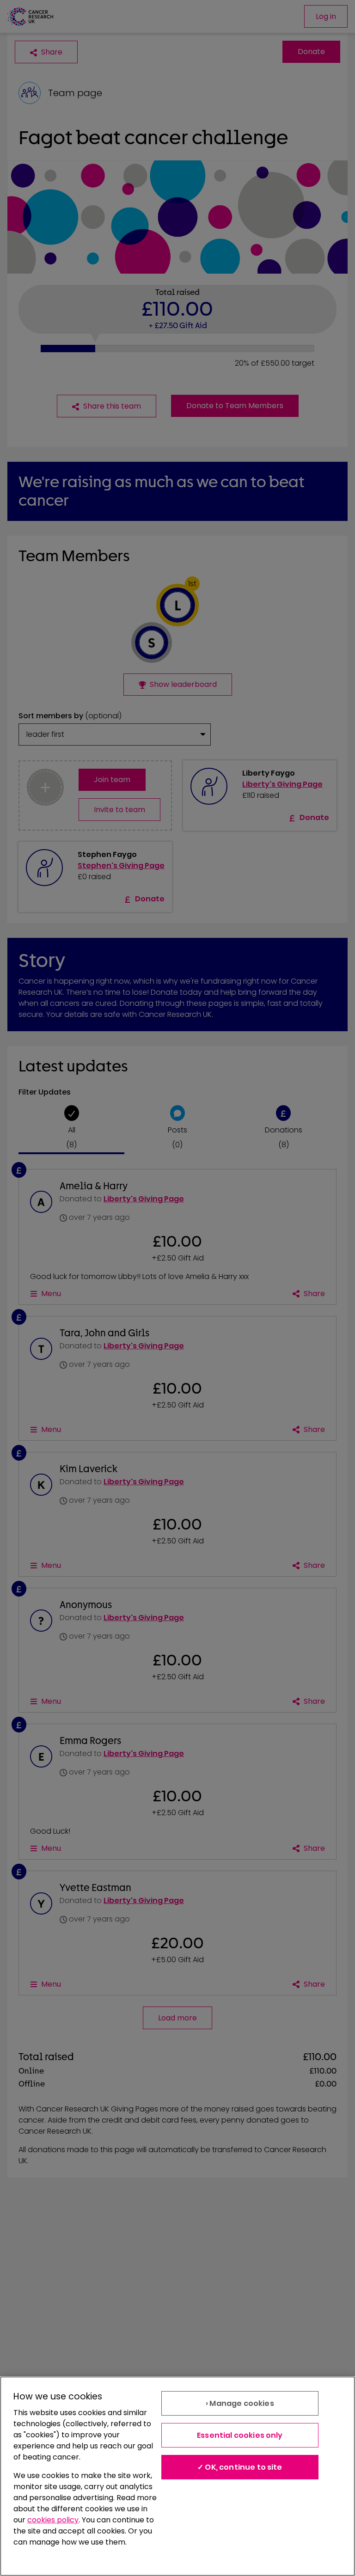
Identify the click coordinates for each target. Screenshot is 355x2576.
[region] (177, 2476)
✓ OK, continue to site (240, 2467)
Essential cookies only (240, 2435)
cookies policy (53, 2520)
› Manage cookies (240, 2403)
